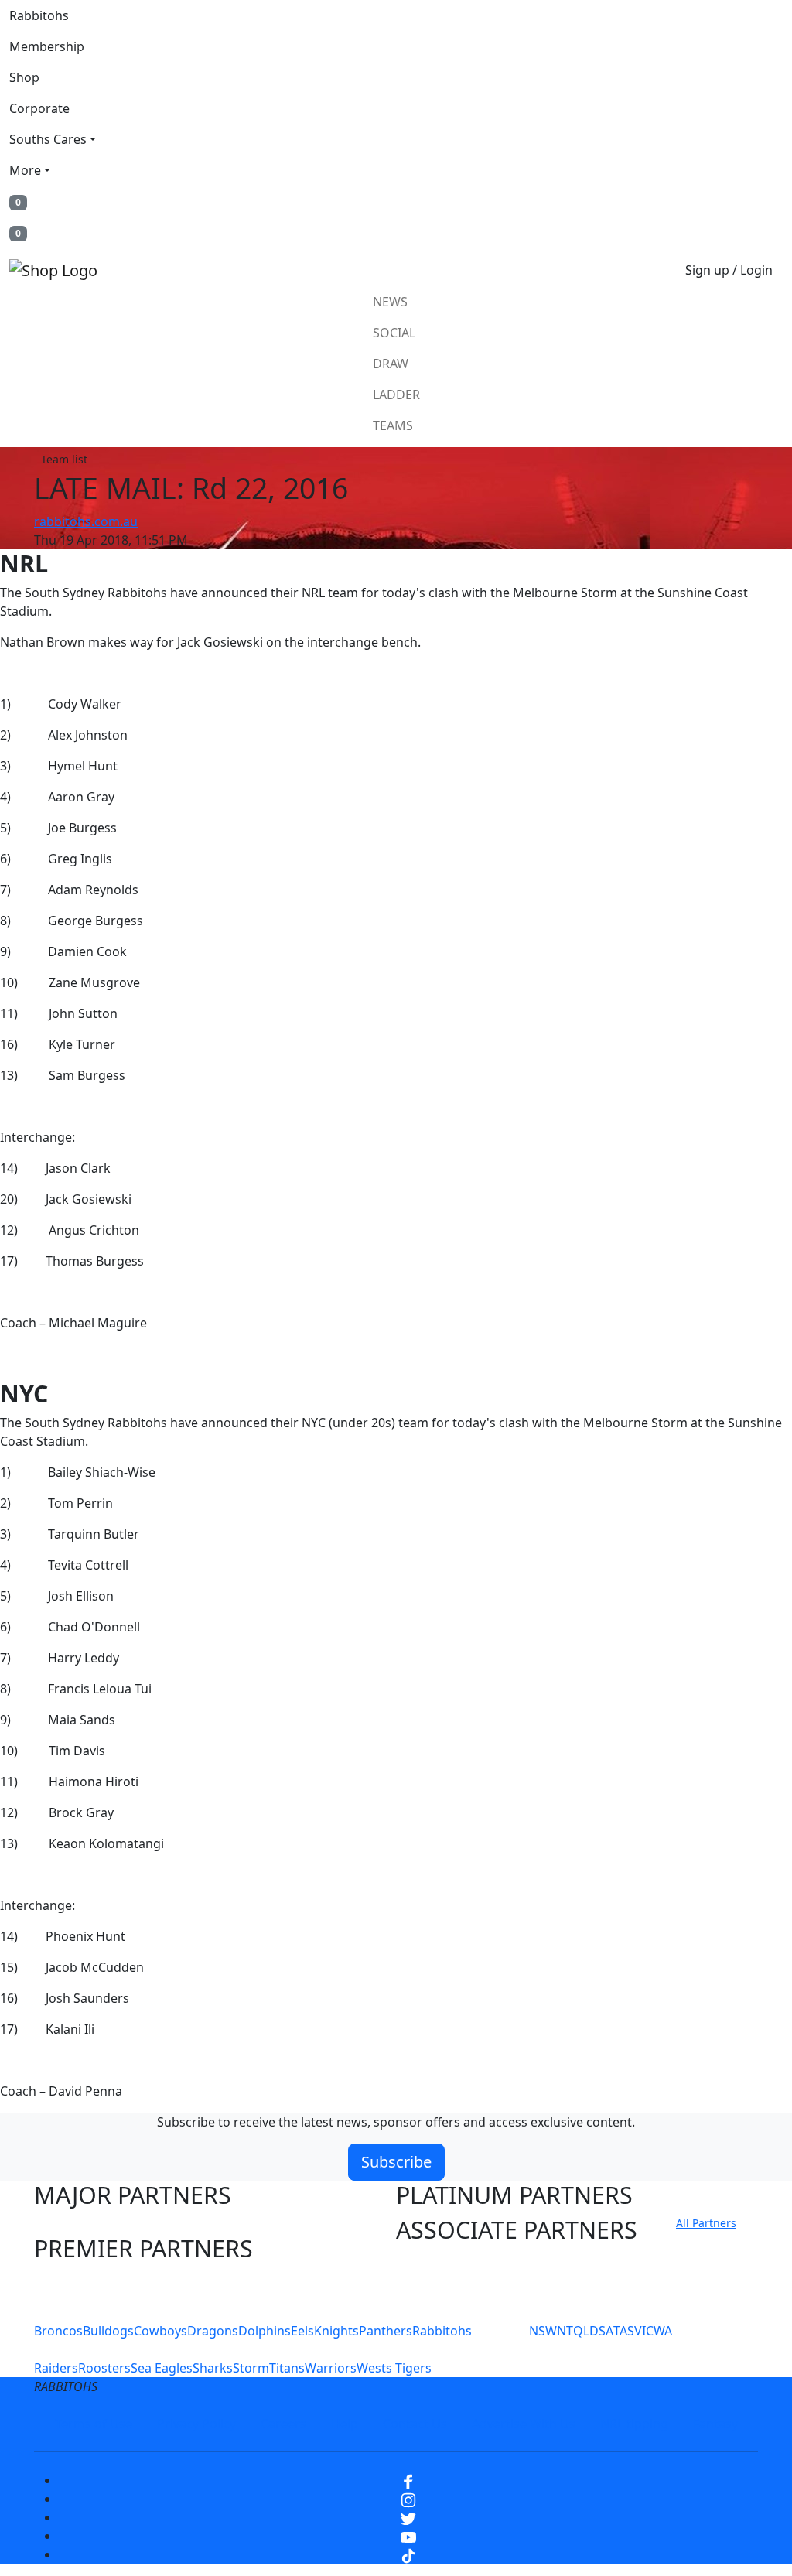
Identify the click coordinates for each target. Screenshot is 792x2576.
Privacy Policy (196, 2424)
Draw (391, 364)
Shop (24, 77)
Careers (283, 2424)
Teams (393, 425)
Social (394, 333)
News (390, 302)
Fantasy (715, 2424)
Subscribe (396, 2162)
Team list (64, 459)
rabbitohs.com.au (86, 521)
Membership (47, 46)
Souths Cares (48, 139)
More (25, 170)
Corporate (39, 108)
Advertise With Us (524, 2424)
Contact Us (415, 2424)
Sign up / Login (729, 270)
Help (345, 2424)
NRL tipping (634, 2424)
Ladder (396, 395)
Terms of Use (94, 2424)
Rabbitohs (39, 15)
